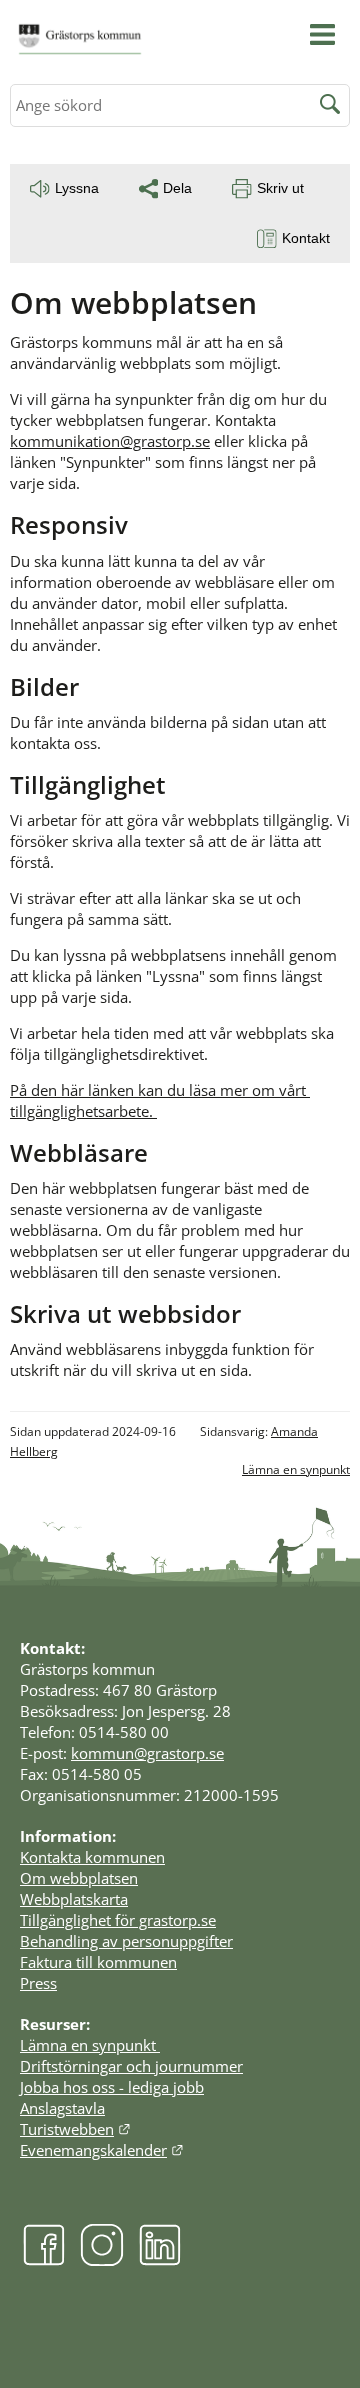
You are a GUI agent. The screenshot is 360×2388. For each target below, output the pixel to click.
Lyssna (77, 188)
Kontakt (306, 238)
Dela (177, 188)
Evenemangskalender (102, 2150)
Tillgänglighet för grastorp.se (118, 1920)
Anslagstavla (62, 2108)
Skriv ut (280, 188)
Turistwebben (75, 2129)
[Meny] (322, 34)
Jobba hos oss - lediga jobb (112, 2087)
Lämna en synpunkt (296, 1469)
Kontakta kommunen (92, 1857)
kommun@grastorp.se (147, 1753)
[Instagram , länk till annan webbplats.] (102, 2261)
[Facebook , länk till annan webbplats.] (44, 2261)
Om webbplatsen (79, 1878)
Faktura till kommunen (98, 1962)
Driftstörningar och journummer (131, 2066)
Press (38, 1983)
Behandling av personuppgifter (126, 1941)
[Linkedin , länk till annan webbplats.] (160, 2261)
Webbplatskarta (74, 1899)
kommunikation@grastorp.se (110, 441)
